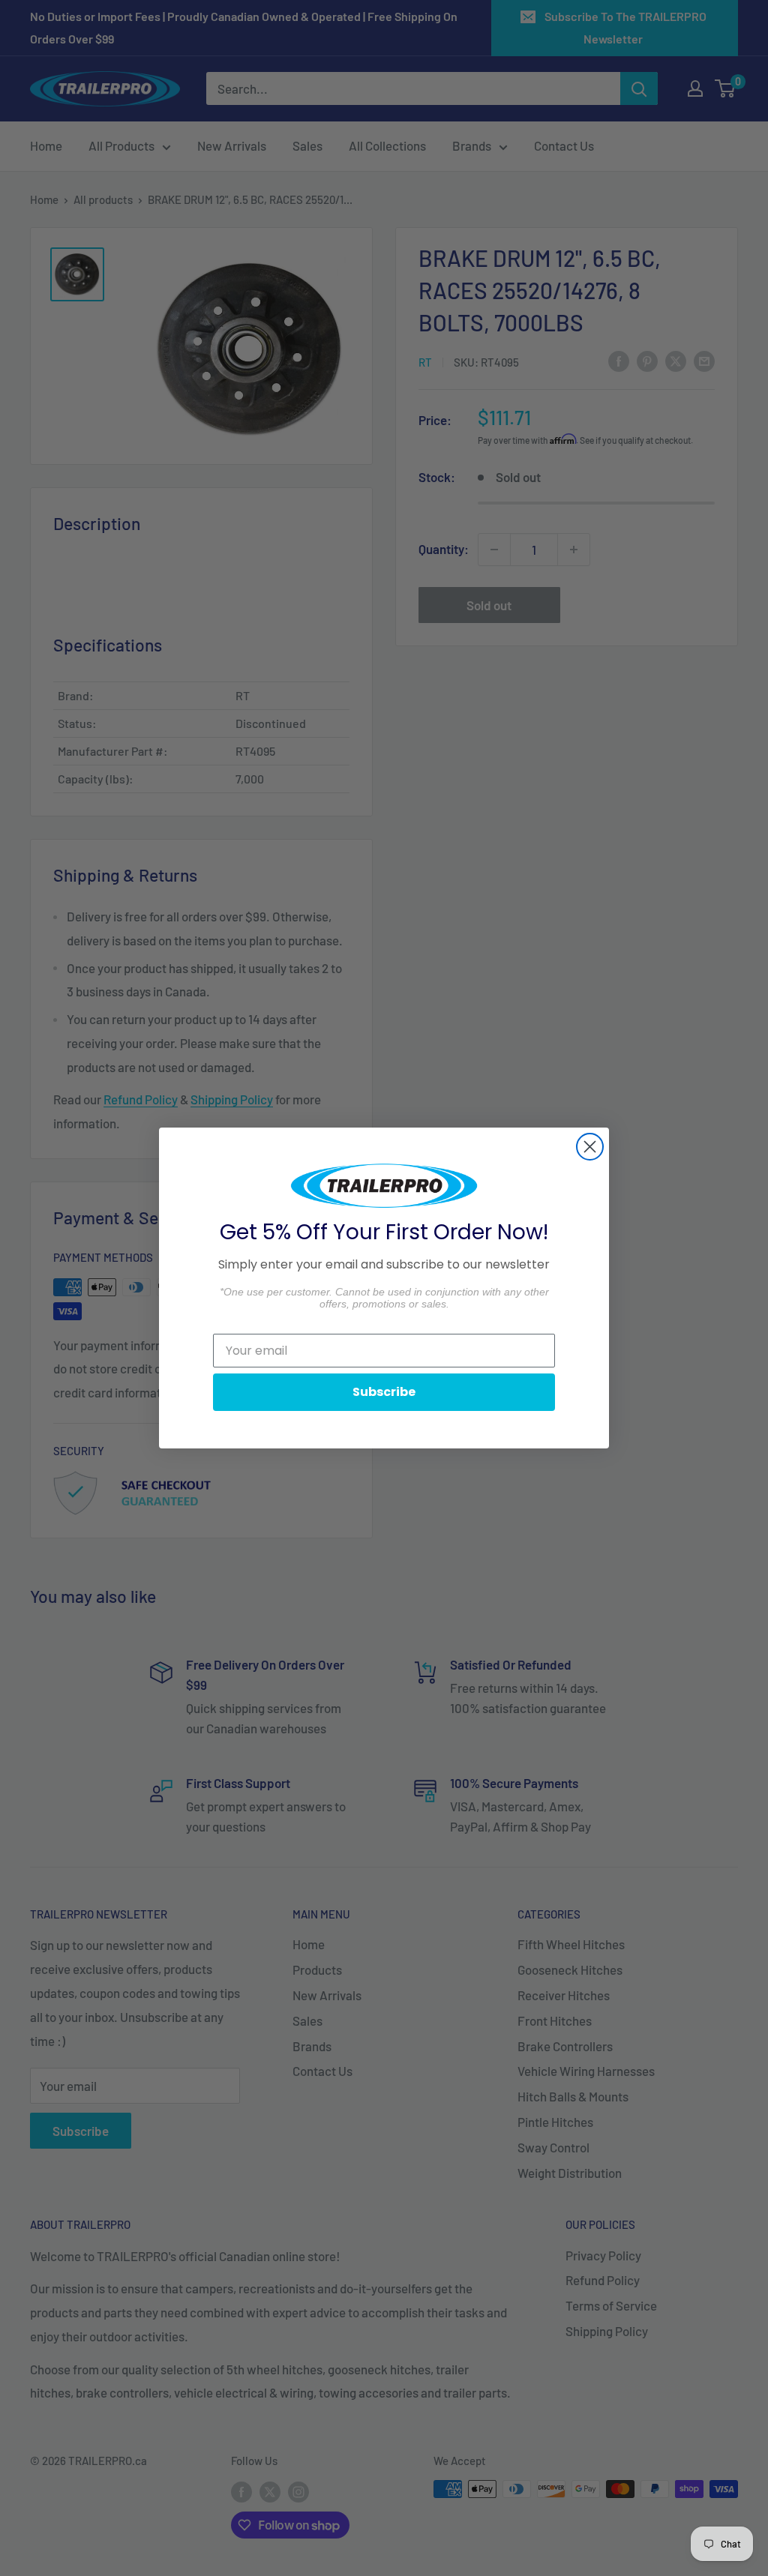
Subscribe (384, 1392)
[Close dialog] (590, 1147)
